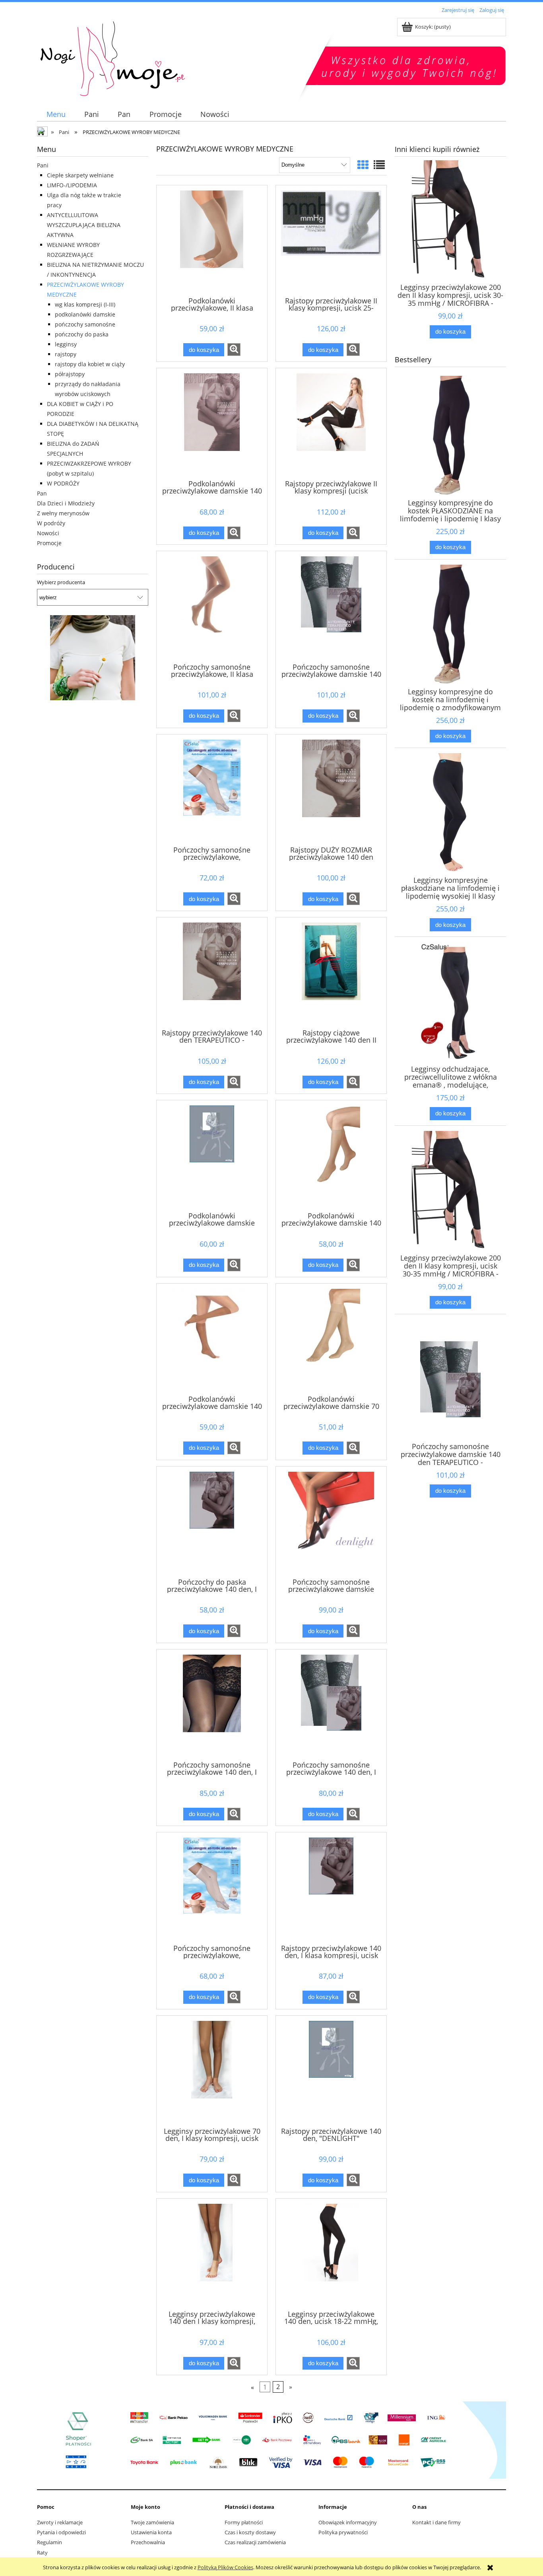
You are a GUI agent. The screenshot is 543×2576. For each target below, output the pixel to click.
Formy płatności (244, 2522)
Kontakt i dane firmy (436, 2522)
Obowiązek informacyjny (348, 2522)
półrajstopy (70, 374)
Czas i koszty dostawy (250, 2532)
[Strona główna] (176, 56)
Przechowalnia (148, 2542)
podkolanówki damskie (85, 314)
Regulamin (49, 2542)
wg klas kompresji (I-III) (85, 304)
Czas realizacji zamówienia (255, 2542)
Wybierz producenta (61, 582)
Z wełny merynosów (63, 513)
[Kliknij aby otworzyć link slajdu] (93, 658)
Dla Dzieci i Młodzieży (66, 503)
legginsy (66, 344)
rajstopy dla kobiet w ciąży (90, 364)
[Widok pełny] (379, 165)
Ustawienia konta (151, 2532)
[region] (93, 658)
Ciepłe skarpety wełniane (80, 175)
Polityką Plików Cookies (225, 2567)
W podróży (51, 523)
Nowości (48, 533)
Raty (42, 2553)
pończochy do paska (82, 334)
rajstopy (66, 354)
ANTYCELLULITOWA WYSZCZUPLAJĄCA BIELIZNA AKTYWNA (84, 225)
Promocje (49, 543)
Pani (43, 165)
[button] (234, 350)
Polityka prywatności (343, 2532)
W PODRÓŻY (63, 483)
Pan (42, 493)
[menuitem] (56, 114)
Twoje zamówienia (152, 2522)
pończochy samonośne (85, 324)
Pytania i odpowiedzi (61, 2532)
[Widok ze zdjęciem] (363, 165)
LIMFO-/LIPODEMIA (72, 185)
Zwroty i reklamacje (60, 2522)
